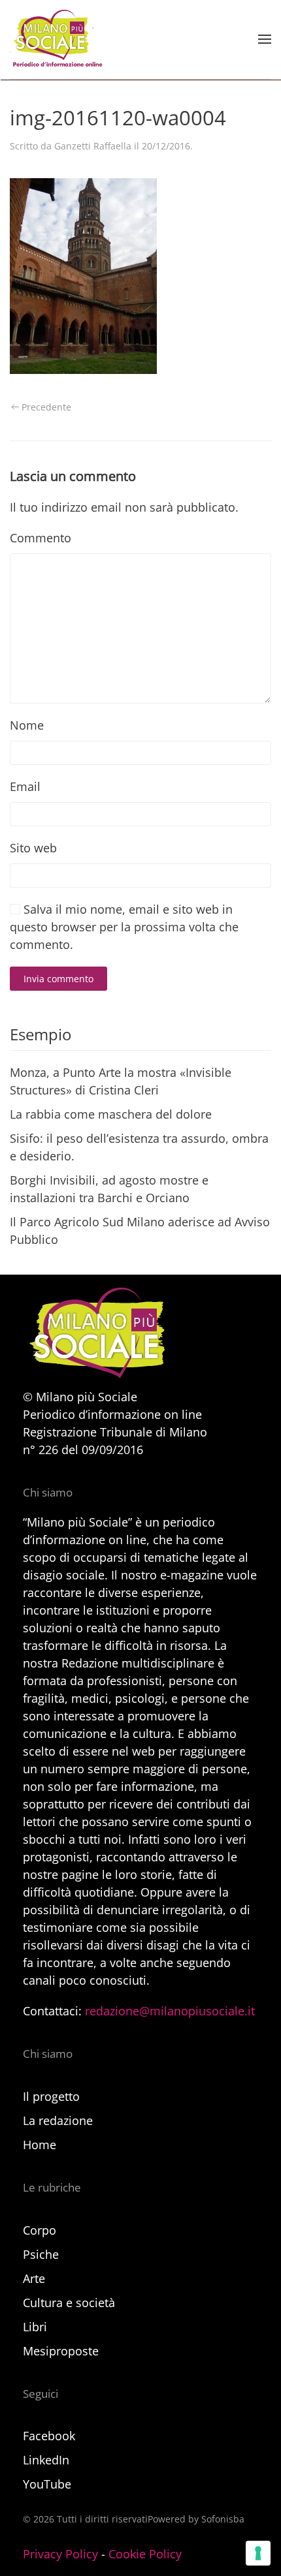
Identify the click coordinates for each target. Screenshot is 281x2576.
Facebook (49, 2436)
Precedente (46, 407)
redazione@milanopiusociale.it (170, 2011)
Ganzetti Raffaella (93, 146)
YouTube (47, 2484)
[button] (265, 39)
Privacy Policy (60, 2554)
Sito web (33, 848)
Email (25, 786)
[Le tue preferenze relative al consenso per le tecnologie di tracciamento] (258, 2553)
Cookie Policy (145, 2554)
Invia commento (58, 979)
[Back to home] (56, 39)
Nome (27, 725)
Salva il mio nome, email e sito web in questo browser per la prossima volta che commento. (124, 927)
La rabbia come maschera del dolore (111, 1114)
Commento (41, 538)
